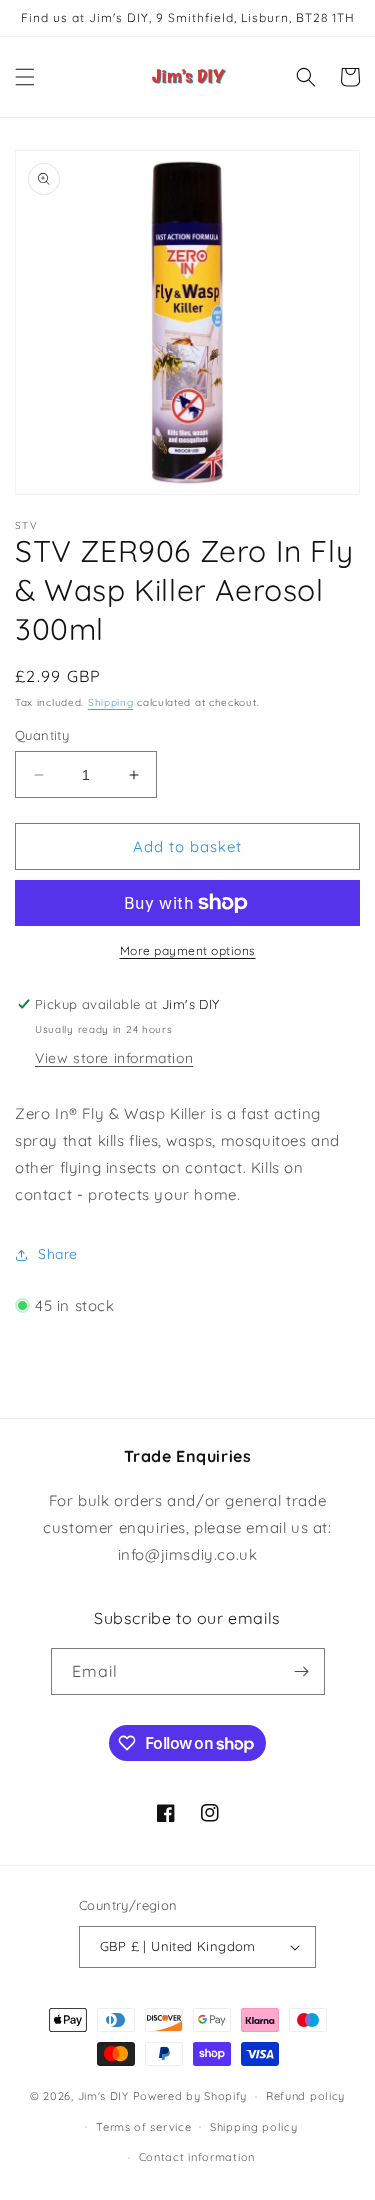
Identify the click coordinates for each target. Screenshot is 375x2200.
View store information (114, 1058)
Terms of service (143, 2127)
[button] (25, 77)
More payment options (188, 950)
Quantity (42, 735)
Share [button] (58, 1254)
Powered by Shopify (190, 2096)
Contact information (197, 2157)
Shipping (111, 702)
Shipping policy (254, 2127)
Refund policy (305, 2096)
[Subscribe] (302, 1671)
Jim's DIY (103, 2096)
